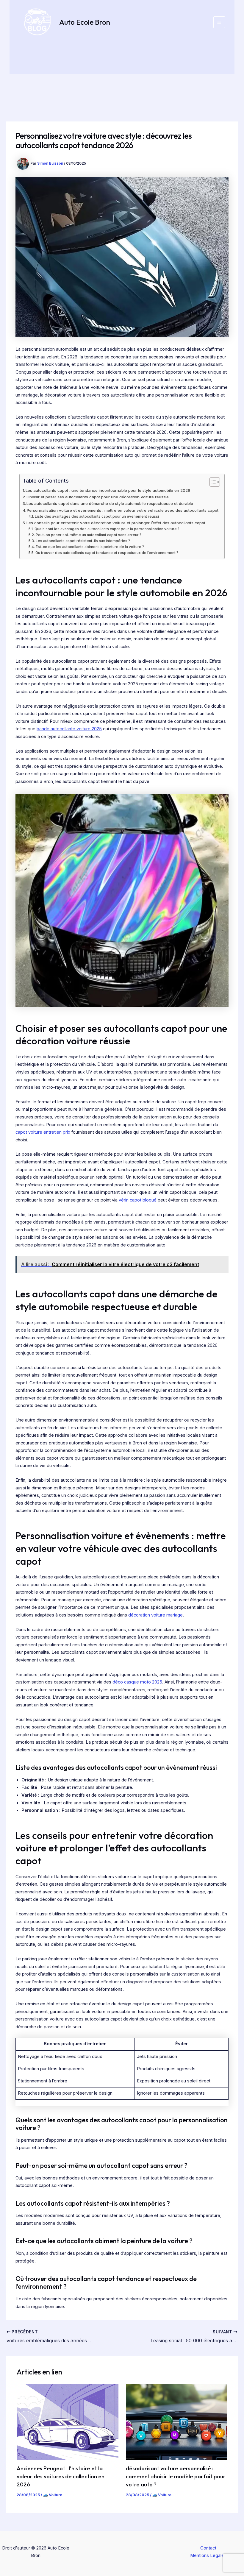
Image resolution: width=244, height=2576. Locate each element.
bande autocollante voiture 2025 (69, 729)
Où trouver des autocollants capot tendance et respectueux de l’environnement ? (107, 553)
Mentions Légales (208, 2555)
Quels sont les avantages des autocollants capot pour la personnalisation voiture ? (107, 529)
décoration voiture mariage (155, 1615)
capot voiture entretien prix (43, 1132)
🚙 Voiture (53, 2495)
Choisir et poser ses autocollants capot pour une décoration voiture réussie (98, 497)
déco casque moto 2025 (137, 1682)
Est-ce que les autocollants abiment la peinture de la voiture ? (90, 547)
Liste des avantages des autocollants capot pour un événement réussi (97, 517)
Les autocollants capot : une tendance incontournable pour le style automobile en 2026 (108, 490)
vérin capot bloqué (138, 1200)
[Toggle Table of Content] (212, 482)
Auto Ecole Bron (85, 22)
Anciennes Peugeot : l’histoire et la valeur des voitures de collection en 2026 (61, 2477)
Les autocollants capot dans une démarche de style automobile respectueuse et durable (110, 503)
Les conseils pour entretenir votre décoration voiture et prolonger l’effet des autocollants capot (116, 523)
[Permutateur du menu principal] (219, 22)
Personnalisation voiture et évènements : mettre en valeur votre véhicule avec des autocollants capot (123, 510)
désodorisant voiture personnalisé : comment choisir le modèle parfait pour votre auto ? (176, 2477)
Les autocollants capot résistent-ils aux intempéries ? (83, 541)
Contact (208, 2548)
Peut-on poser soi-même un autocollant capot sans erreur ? (88, 535)
